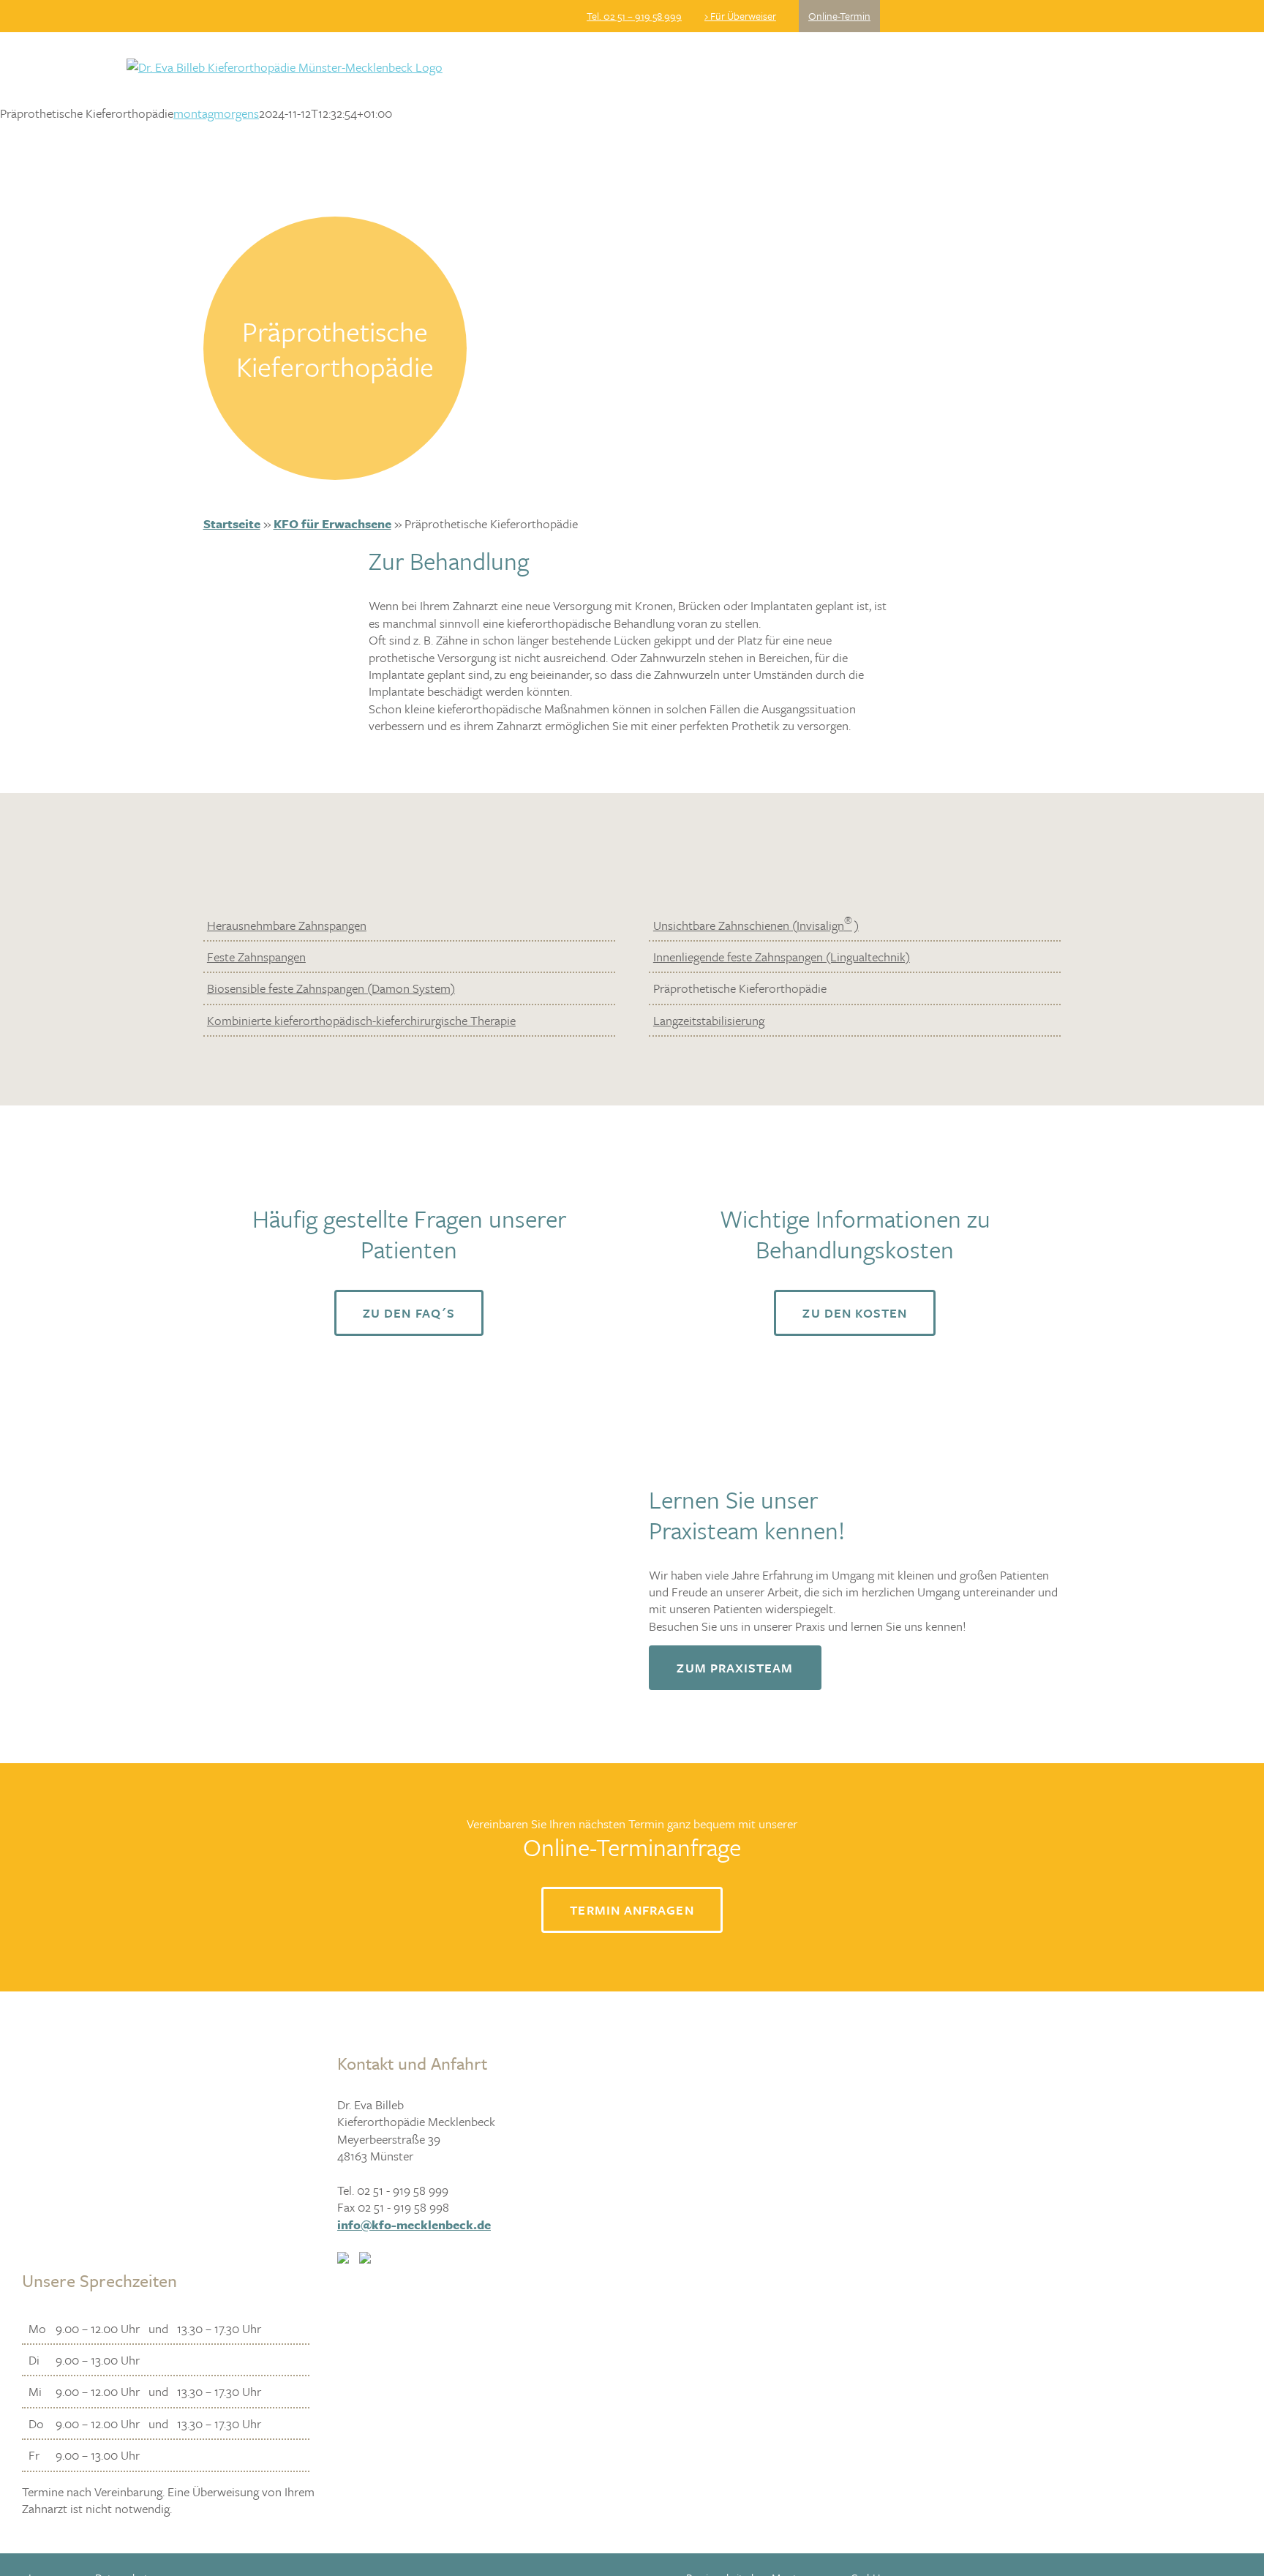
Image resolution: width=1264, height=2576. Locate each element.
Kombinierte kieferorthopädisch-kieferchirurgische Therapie (361, 1020)
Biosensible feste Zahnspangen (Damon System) (331, 988)
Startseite (232, 523)
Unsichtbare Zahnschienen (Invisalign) (756, 925)
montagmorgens (216, 113)
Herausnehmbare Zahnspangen (287, 925)
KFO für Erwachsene (332, 523)
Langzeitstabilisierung (709, 1020)
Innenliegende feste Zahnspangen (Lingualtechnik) (782, 957)
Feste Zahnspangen (256, 957)
